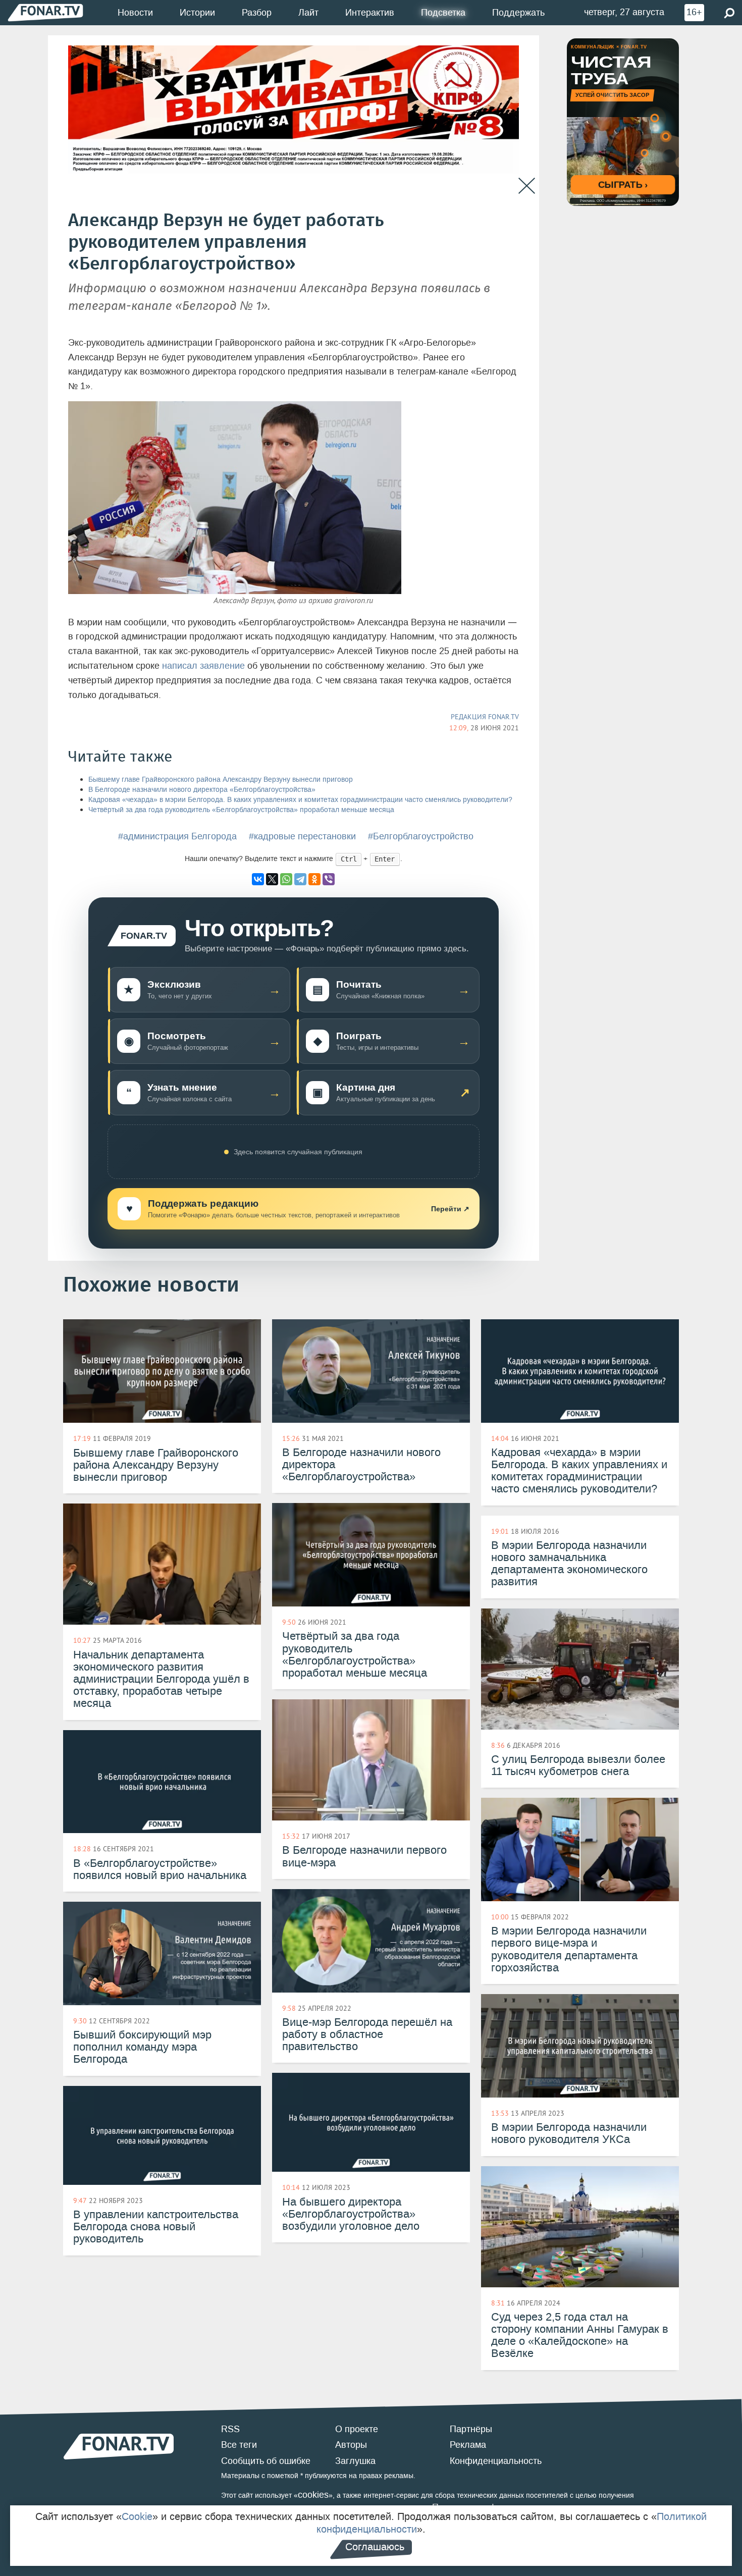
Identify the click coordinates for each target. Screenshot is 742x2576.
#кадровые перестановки (302, 836)
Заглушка (355, 2461)
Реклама (468, 2445)
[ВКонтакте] (258, 879)
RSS (230, 2429)
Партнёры (471, 2429)
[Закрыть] (527, 186)
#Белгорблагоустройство (421, 836)
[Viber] (329, 879)
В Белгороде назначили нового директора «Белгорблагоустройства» (202, 790)
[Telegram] (300, 879)
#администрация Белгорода (177, 836)
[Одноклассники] (314, 879)
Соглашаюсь (375, 2547)
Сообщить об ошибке (266, 2461)
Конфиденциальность (496, 2461)
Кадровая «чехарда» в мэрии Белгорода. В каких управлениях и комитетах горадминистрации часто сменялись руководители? (300, 800)
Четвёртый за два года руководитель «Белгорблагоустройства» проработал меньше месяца (241, 810)
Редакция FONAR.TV (485, 717)
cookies (313, 2495)
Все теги (239, 2445)
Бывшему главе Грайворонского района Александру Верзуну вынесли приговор (221, 780)
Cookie (137, 2516)
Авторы (351, 2445)
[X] (272, 879)
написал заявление (203, 666)
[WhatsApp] (286, 879)
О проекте (357, 2429)
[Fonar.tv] (45, 12)
